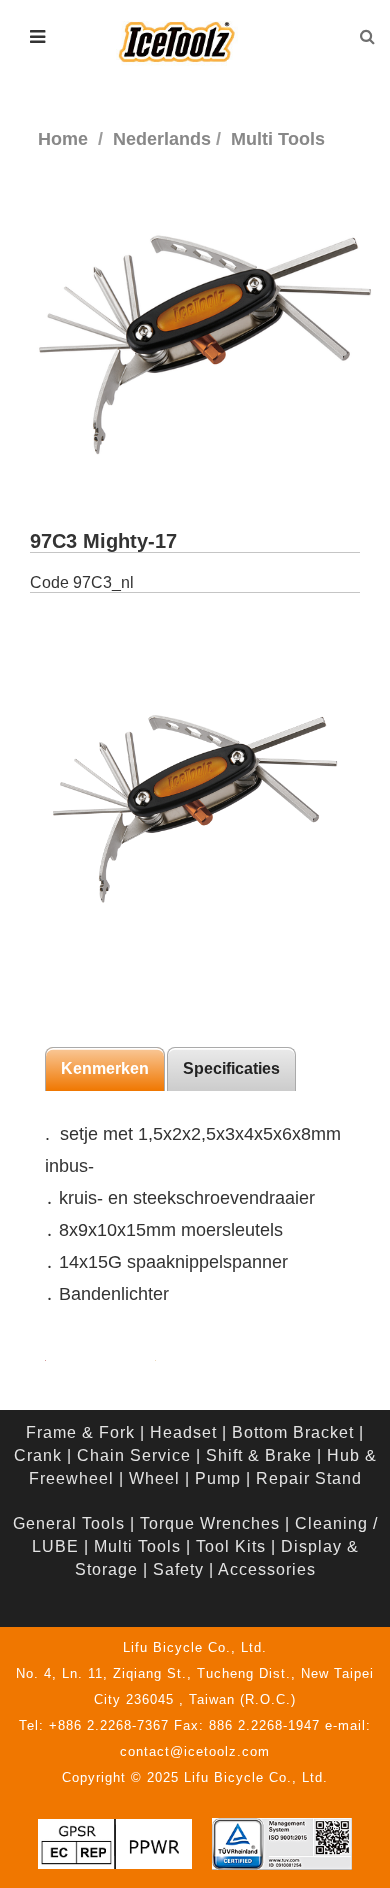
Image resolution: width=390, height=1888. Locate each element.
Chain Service (134, 1455)
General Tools (69, 1523)
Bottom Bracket (293, 1432)
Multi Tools (137, 1546)
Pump (218, 1478)
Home (63, 139)
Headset (183, 1432)
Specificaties (231, 1068)
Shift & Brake (259, 1455)
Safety (178, 1569)
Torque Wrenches (210, 1523)
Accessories (267, 1569)
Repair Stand (309, 1478)
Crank (38, 1455)
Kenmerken (105, 1068)
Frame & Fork (80, 1432)
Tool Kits (231, 1546)
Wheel (154, 1478)
